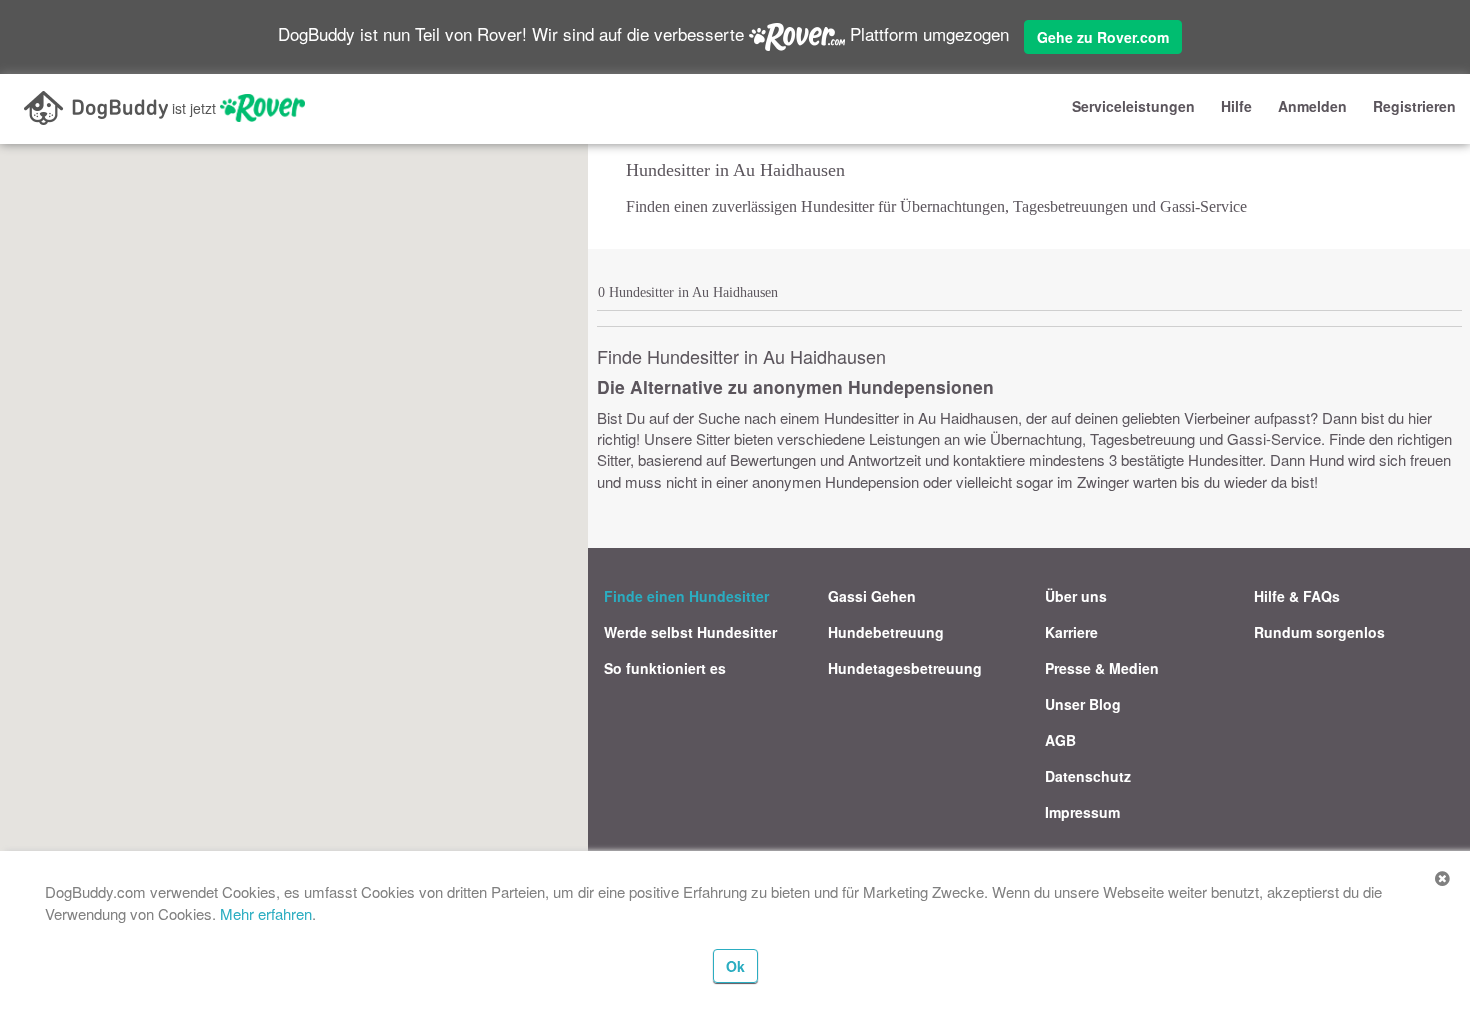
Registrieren (1414, 106)
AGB (1060, 740)
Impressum (1082, 812)
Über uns (1076, 596)
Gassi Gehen (872, 596)
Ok (735, 966)
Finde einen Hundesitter (686, 596)
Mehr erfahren (266, 913)
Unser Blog (1083, 704)
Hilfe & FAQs (1297, 596)
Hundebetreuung (886, 632)
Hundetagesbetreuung (905, 668)
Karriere (1071, 632)
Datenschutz (1088, 776)
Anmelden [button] (1312, 106)
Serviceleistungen (1133, 106)
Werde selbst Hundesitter (690, 632)
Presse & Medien (1102, 668)
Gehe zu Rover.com (1103, 37)
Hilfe (1236, 106)
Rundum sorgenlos (1319, 632)
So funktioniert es (665, 668)
